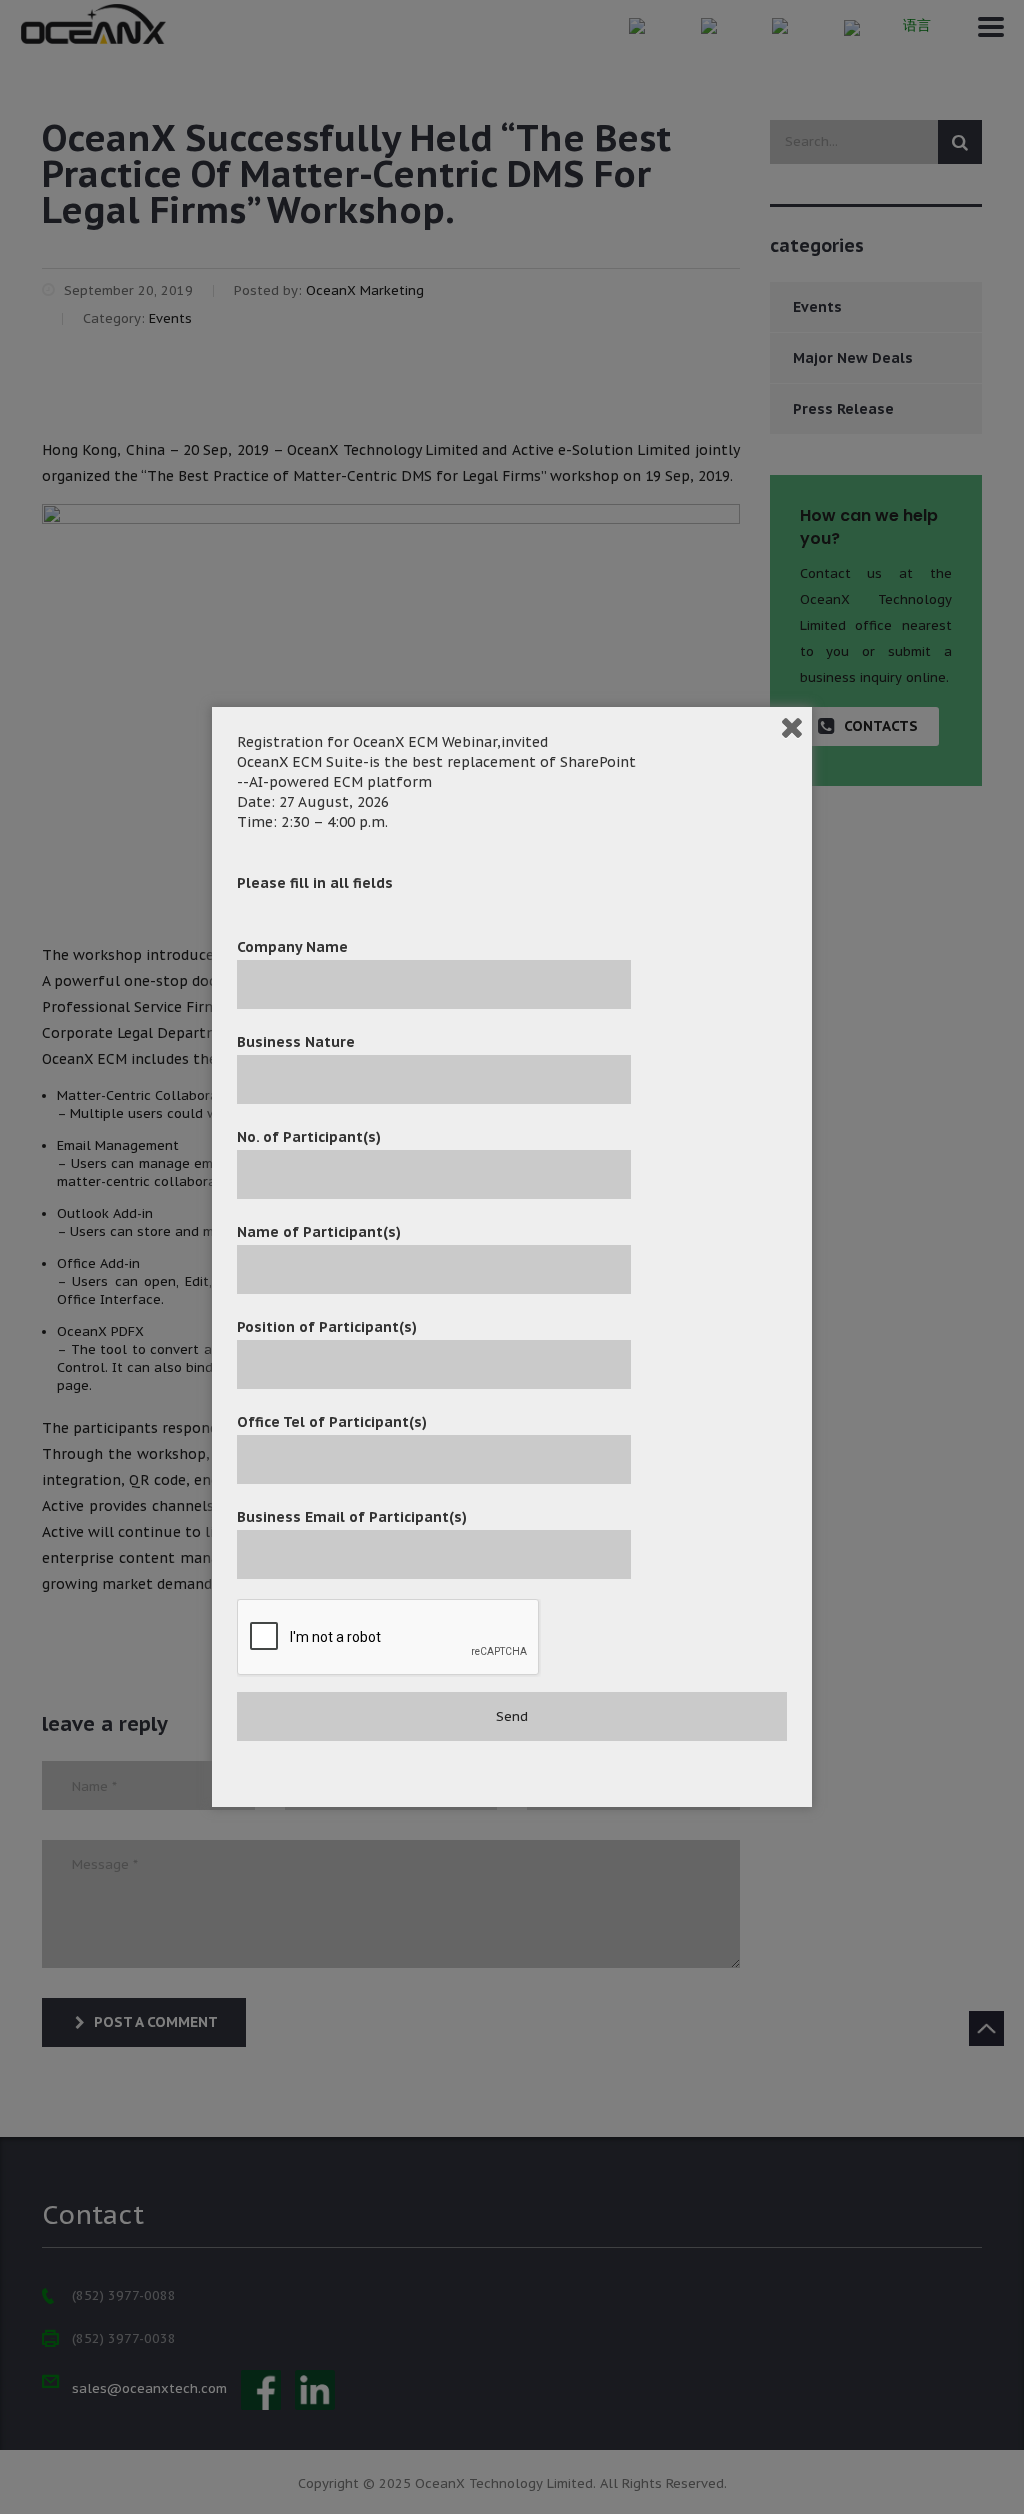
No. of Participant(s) (309, 1137)
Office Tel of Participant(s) (332, 1422)
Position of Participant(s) (327, 1327)
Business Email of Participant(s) (352, 1517)
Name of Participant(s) (319, 1232)
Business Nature (296, 1042)
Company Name (292, 947)
